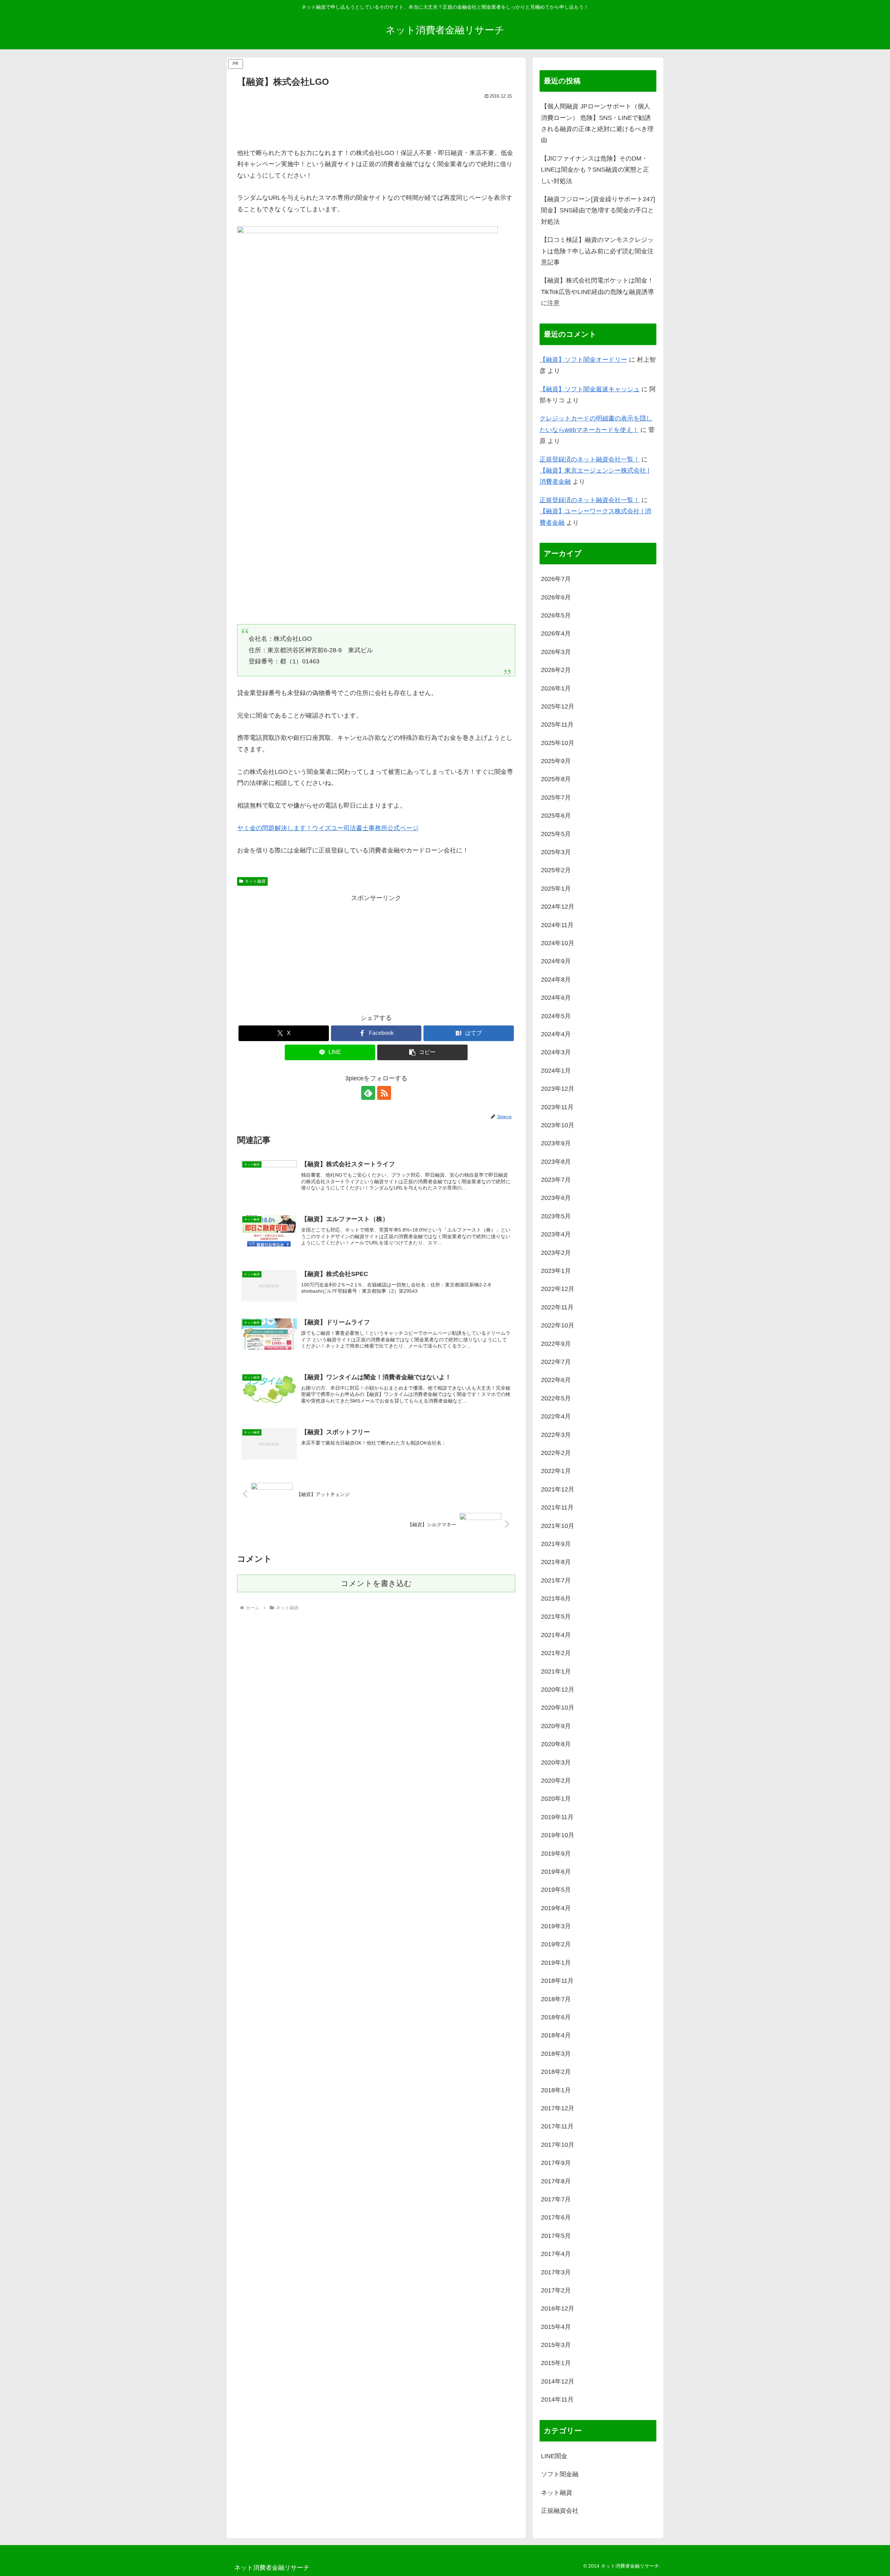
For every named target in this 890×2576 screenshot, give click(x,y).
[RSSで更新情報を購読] (384, 1093)
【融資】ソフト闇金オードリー (583, 360)
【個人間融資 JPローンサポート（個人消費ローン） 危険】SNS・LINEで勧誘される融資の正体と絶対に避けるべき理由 (597, 123)
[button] (422, 1052)
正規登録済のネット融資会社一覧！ (590, 459)
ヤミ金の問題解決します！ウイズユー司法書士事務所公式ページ (328, 828)
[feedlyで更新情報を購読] (368, 1093)
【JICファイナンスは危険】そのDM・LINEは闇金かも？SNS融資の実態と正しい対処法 (595, 170)
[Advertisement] (376, 120)
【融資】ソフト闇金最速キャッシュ (590, 389)
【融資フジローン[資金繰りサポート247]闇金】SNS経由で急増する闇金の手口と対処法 (598, 210)
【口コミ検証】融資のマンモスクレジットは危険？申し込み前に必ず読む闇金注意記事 (597, 251)
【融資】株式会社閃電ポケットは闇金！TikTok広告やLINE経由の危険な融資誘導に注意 (597, 292)
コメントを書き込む (376, 1583)
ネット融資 (255, 881)
